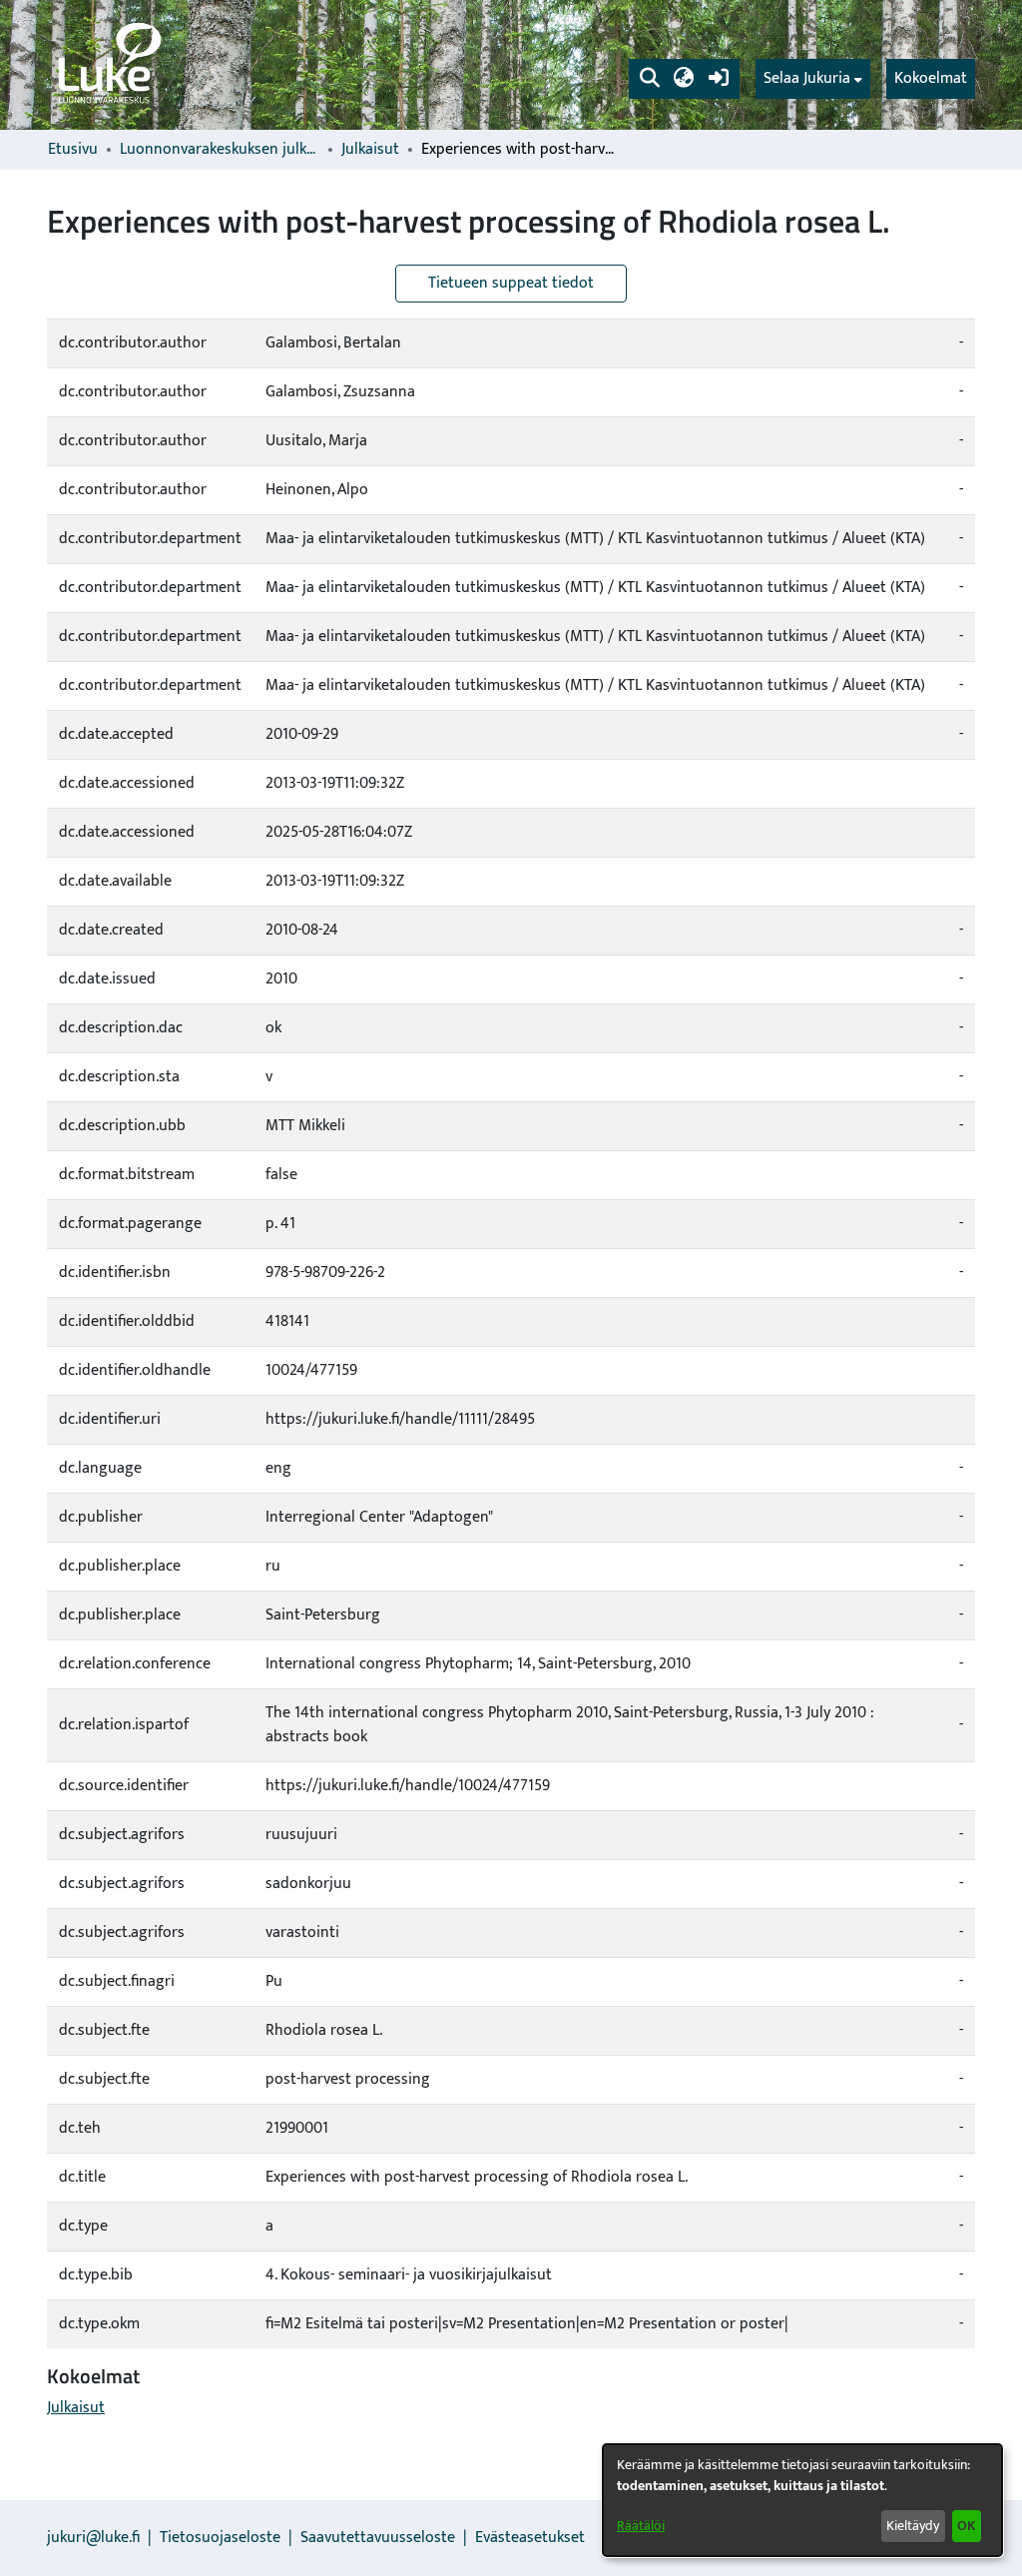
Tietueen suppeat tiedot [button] (511, 283)
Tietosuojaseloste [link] (220, 2538)
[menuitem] (813, 79)
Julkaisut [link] (370, 150)
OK (966, 2526)
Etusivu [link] (73, 150)
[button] (649, 79)
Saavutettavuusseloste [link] (378, 2538)
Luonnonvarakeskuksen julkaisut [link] (220, 150)
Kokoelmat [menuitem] (931, 78)
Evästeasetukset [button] (530, 2538)
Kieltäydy (913, 2526)
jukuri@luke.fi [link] (93, 2538)
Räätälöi (641, 2526)
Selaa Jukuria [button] (807, 79)
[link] (108, 65)
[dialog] (802, 2500)
